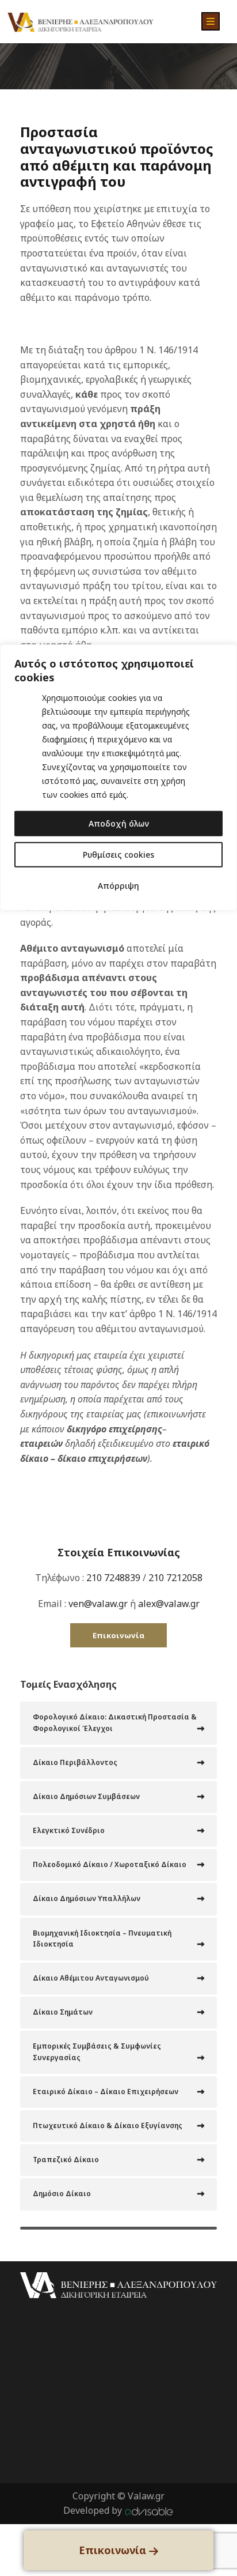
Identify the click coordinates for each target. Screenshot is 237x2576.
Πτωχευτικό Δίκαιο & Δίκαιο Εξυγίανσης (108, 2126)
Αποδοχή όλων (119, 823)
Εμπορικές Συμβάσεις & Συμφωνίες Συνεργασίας (97, 2051)
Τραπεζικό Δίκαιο (66, 2160)
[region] (118, 1288)
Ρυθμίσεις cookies (118, 854)
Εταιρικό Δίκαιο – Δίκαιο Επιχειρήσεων (106, 2092)
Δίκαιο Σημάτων (63, 2012)
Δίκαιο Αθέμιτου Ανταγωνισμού (91, 1978)
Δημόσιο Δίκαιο (62, 2194)
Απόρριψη (118, 885)
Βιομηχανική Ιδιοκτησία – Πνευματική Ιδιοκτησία (102, 1938)
